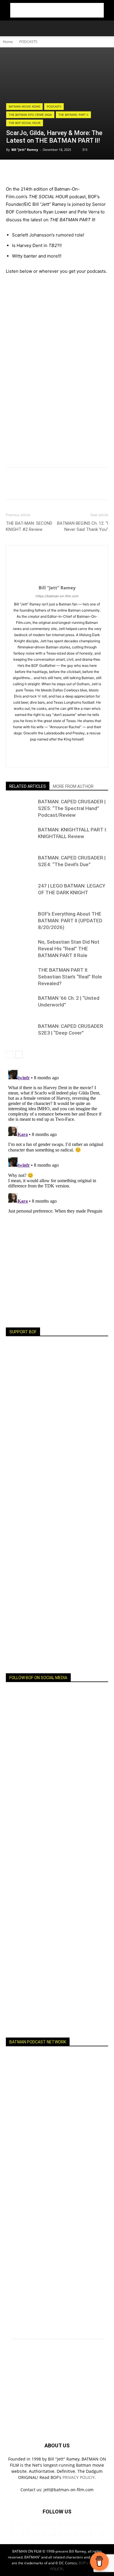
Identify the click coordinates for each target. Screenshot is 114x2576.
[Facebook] (12, 172)
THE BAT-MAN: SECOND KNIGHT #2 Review (29, 526)
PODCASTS (28, 42)
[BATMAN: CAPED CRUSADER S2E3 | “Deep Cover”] (20, 1033)
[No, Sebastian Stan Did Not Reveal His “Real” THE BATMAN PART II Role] (20, 949)
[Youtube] (82, 749)
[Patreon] (45, 749)
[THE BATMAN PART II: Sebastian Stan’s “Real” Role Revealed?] (20, 977)
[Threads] (57, 759)
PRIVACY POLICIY (79, 2477)
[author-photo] (57, 580)
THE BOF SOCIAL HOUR (25, 123)
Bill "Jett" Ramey (25, 150)
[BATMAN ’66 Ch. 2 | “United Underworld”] (20, 1005)
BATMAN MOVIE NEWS (24, 106)
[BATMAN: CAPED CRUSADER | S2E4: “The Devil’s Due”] (20, 865)
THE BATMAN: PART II (73, 115)
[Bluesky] (94, 749)
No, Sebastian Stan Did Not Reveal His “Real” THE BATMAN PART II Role (69, 949)
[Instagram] (33, 749)
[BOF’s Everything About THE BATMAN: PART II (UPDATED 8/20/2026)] (20, 921)
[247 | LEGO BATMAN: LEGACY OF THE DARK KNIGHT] (20, 893)
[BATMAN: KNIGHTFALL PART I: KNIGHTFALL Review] (20, 836)
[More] (25, 172)
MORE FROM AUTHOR (73, 786)
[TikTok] (57, 749)
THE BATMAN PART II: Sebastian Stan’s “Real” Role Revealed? (70, 977)
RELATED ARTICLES (28, 786)
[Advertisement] (57, 10)
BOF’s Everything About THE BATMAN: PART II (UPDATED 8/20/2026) (70, 921)
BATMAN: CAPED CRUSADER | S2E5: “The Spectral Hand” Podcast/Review (72, 808)
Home (8, 42)
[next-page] (19, 1055)
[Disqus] (57, 1141)
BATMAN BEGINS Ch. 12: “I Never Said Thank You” (83, 526)
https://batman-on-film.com (57, 596)
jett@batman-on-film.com (69, 2490)
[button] (10, 28)
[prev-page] (9, 1055)
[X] (69, 749)
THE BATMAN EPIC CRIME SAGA (30, 115)
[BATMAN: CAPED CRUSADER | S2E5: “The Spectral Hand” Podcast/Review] (20, 808)
